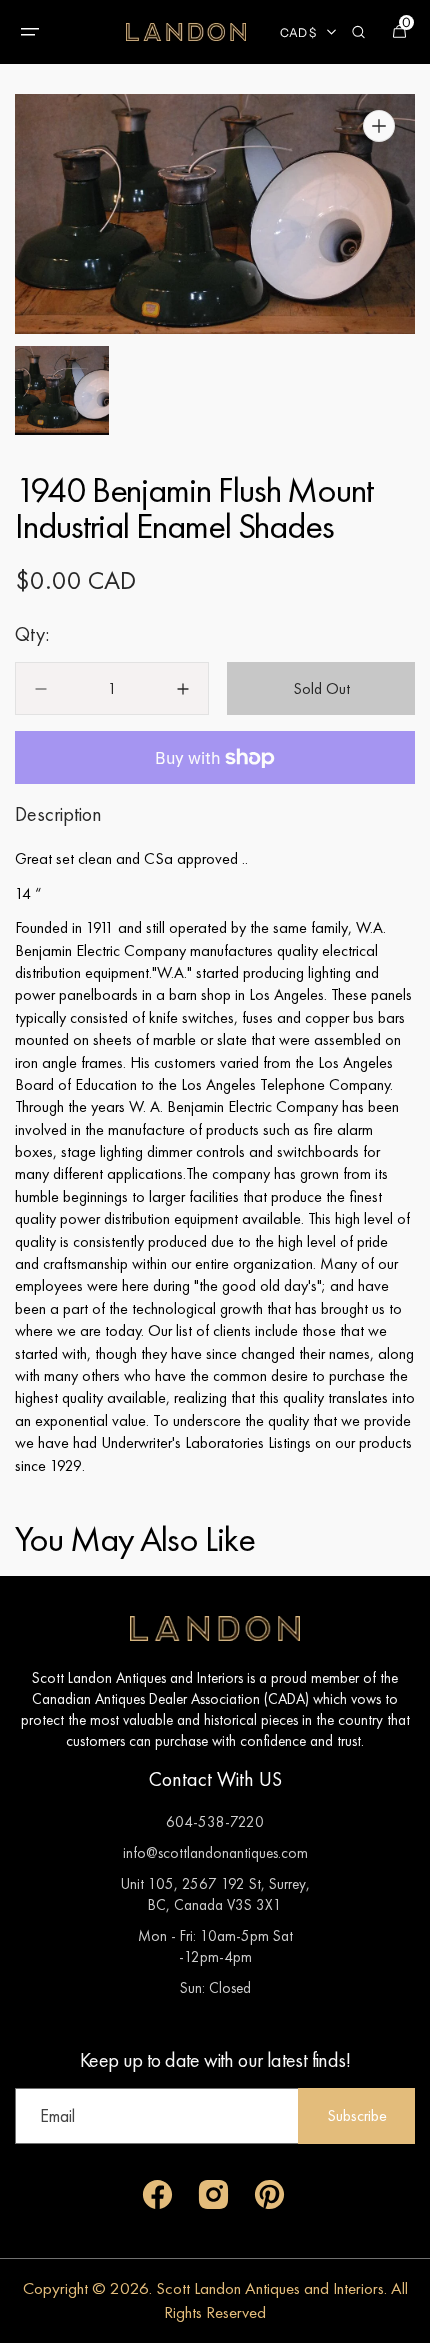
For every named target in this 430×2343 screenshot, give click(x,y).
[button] (30, 32)
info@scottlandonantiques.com (215, 1852)
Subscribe (357, 2115)
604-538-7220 (215, 1821)
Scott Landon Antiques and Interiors (270, 2288)
